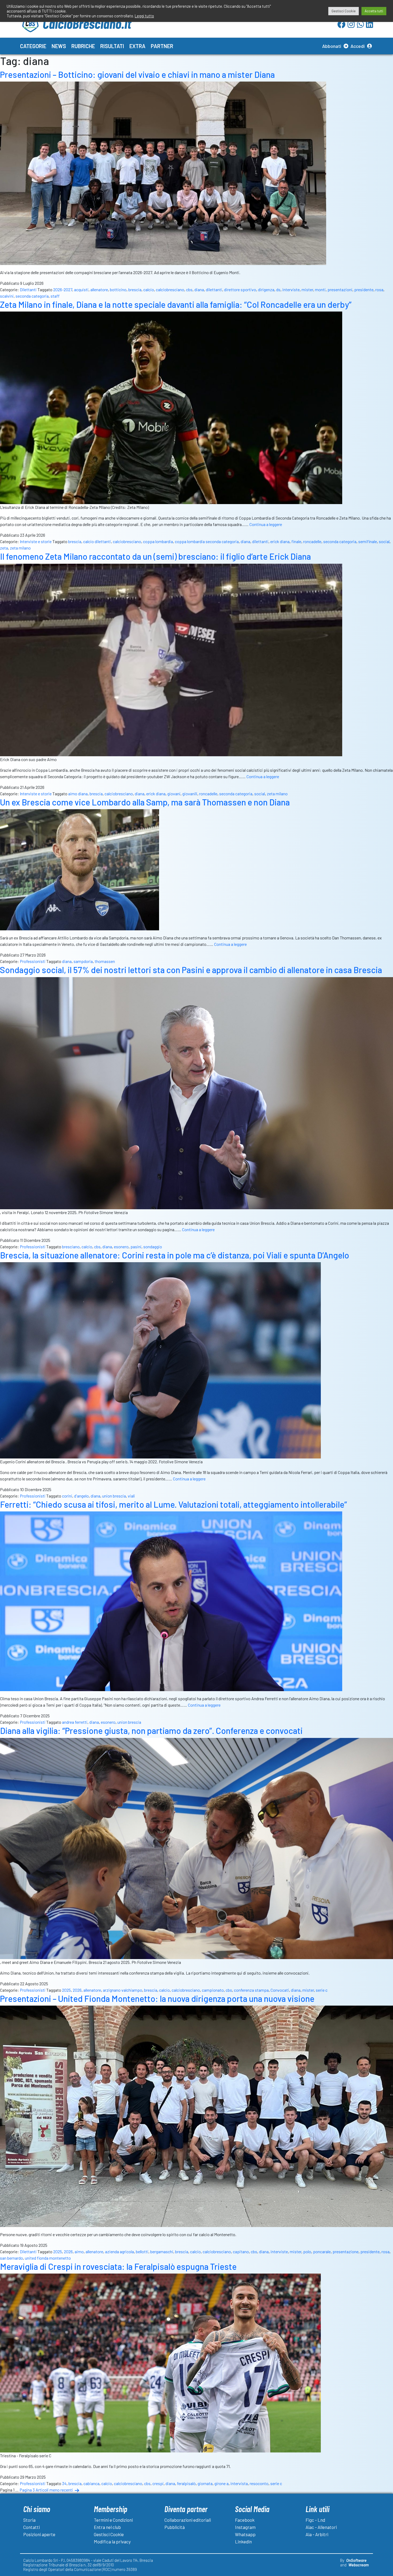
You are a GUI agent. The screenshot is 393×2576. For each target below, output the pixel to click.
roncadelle (312, 541)
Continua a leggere (266, 524)
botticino (118, 289)
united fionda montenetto (48, 2258)
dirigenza (266, 289)
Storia (29, 2520)
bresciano (71, 1247)
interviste (291, 289)
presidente (364, 289)
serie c (322, 1990)
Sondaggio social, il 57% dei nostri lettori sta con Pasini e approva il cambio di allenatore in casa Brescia (191, 970)
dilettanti (214, 289)
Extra (137, 46)
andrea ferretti (75, 1722)
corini (67, 1496)
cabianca (91, 2483)
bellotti (142, 2251)
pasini (136, 1247)
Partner (162, 46)
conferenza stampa (251, 1990)
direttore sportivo (240, 289)
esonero (121, 1247)
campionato (213, 1990)
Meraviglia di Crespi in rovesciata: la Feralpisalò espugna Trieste (118, 2266)
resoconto (259, 2483)
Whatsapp (245, 2534)
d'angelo (81, 1496)
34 (64, 2483)
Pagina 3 (27, 2490)
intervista (239, 2483)
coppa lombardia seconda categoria (207, 541)
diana (199, 289)
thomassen (105, 961)
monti (320, 289)
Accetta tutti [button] (374, 11)
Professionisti (33, 961)
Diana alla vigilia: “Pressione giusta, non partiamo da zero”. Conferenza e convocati (151, 1730)
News (59, 46)
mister (307, 289)
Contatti (32, 2527)
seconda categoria (32, 296)
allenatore (99, 289)
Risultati (112, 46)
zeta (4, 548)
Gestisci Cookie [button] (344, 11)
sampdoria (83, 961)
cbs (189, 289)
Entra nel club (107, 2527)
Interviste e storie (36, 541)
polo (307, 2251)
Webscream (359, 2565)
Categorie (33, 46)
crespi (158, 2483)
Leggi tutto (144, 16)
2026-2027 (63, 289)
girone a (221, 2483)
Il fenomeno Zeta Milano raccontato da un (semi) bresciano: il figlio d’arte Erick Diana (155, 556)
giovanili (190, 794)
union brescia (114, 1496)
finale (296, 541)
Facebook (245, 2520)
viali (131, 1496)
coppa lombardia (158, 541)
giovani (174, 794)
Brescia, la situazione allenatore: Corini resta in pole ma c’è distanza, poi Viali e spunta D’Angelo (175, 1255)
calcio (149, 289)
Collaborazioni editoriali (188, 2520)
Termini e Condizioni (113, 2520)
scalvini (7, 296)
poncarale (322, 2251)
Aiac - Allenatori (321, 2527)
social (384, 541)
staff (55, 296)
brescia (135, 289)
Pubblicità (175, 2527)
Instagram (245, 2527)
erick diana (280, 541)
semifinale (368, 541)
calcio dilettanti (97, 541)
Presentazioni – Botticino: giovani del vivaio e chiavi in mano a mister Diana (137, 74)
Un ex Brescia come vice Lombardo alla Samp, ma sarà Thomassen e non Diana (145, 802)
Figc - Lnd (315, 2520)
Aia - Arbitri (317, 2534)
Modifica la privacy (112, 2542)
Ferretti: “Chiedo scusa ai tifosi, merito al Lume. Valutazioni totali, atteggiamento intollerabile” (174, 1504)
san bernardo (11, 2258)
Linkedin (243, 2542)
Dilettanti (28, 289)
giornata (205, 2483)
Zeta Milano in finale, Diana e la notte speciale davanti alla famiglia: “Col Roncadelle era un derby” (176, 304)
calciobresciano (170, 289)
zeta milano (20, 548)
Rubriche (83, 46)
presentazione (346, 2251)
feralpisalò (186, 2483)
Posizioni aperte (39, 2534)
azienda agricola (120, 2251)
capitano (241, 2251)
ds (278, 289)
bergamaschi (162, 2251)
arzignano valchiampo (123, 1990)
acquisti (81, 289)
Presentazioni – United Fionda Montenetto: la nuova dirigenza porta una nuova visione (157, 1998)
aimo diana (78, 794)
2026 (77, 1990)
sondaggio (153, 1247)
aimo (79, 2251)
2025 (66, 1990)
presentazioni (340, 289)
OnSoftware (356, 2560)
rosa (379, 289)
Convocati (280, 1990)
